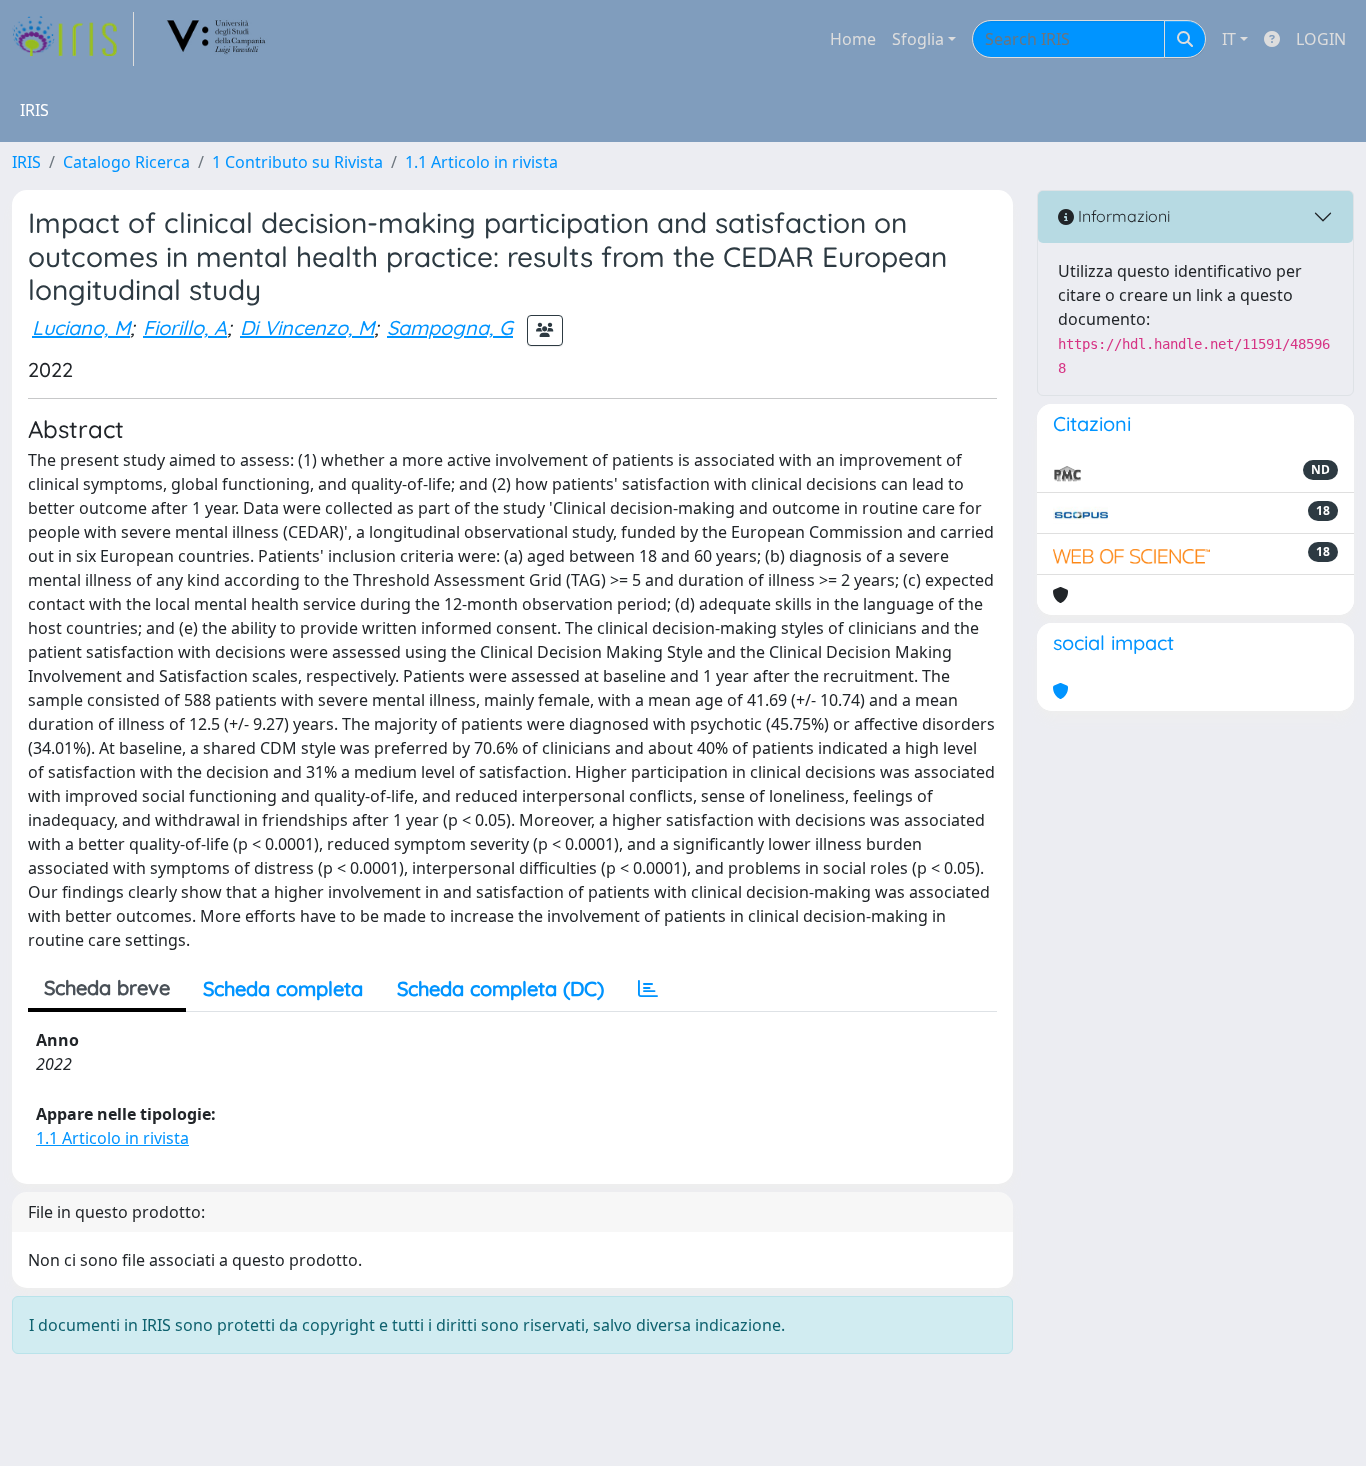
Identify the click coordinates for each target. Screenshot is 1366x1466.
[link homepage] (73, 39)
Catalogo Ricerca (126, 162)
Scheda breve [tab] (107, 987)
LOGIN (1321, 39)
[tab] (648, 989)
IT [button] (1229, 39)
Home (853, 39)
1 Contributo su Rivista (297, 162)
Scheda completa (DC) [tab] (500, 988)
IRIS (26, 162)
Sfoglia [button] (918, 39)
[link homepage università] (217, 39)
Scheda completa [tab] (283, 988)
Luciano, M (81, 327)
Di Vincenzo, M (307, 327)
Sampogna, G (450, 327)
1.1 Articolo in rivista (481, 162)
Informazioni (1122, 216)
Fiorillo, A (185, 327)
